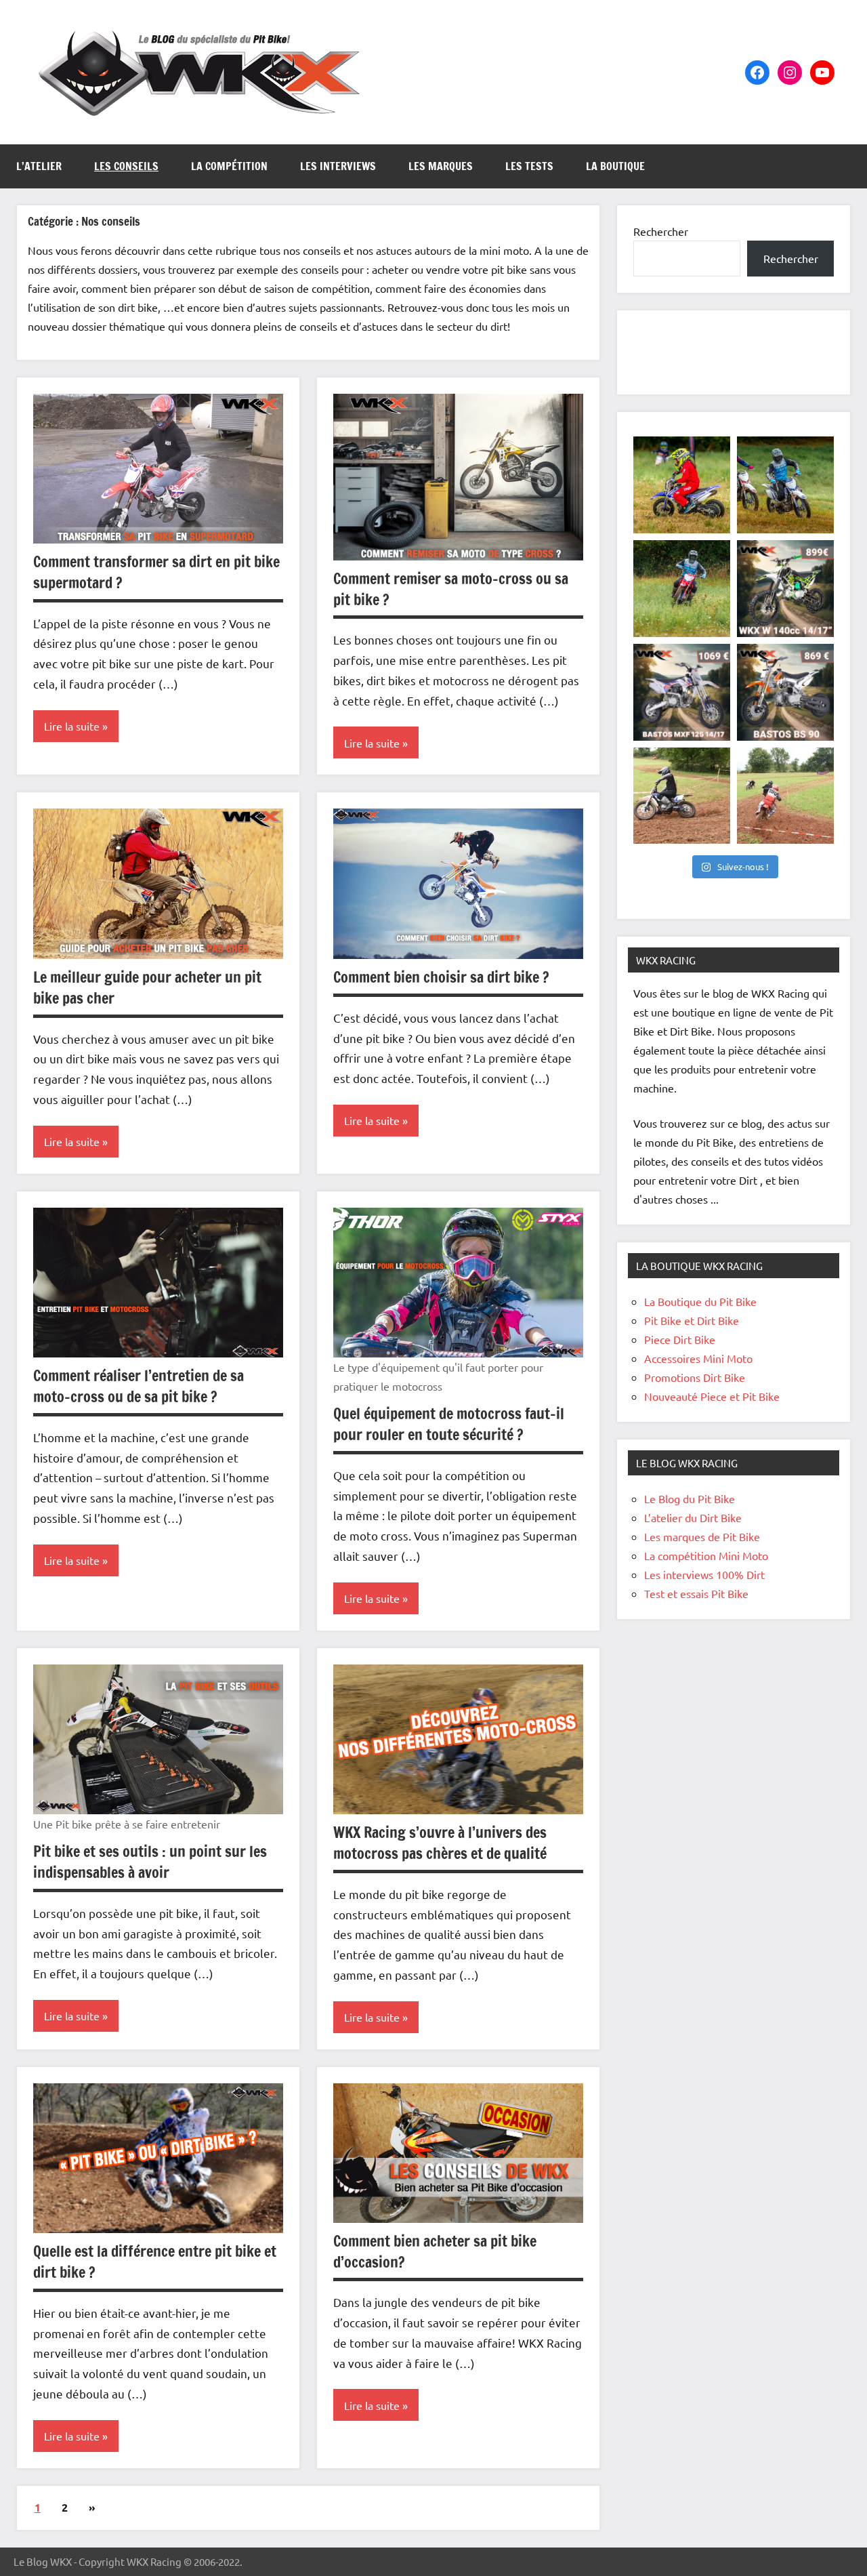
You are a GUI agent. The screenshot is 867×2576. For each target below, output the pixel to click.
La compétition (229, 166)
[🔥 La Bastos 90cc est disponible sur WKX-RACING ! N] (785, 692)
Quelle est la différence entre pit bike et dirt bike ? (155, 2262)
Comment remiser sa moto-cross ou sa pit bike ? (451, 589)
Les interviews (338, 166)
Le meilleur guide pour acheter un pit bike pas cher (147, 987)
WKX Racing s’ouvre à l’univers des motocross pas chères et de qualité (440, 1843)
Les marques (441, 166)
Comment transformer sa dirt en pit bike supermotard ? (156, 572)
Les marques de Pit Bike (702, 1536)
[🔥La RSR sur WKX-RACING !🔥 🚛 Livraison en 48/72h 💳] (682, 589)
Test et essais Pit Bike (696, 1593)
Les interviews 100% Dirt (704, 1574)
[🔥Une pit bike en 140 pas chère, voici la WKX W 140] (785, 589)
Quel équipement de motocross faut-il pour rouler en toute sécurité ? (449, 1424)
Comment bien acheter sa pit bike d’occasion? (435, 2251)
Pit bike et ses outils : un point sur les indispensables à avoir (150, 1862)
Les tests (529, 166)
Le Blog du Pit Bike (690, 1498)
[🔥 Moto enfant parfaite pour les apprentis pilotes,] (682, 485)
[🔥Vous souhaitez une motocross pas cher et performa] (785, 485)
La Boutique (615, 166)
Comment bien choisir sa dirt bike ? (441, 977)
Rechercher (661, 231)
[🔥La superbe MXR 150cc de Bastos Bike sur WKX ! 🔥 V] (682, 796)
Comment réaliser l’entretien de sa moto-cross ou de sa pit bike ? (139, 1386)
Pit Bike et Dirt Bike (692, 1320)
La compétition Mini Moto (706, 1555)
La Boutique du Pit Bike (700, 1301)
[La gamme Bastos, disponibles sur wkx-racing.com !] (785, 796)
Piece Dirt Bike (680, 1339)
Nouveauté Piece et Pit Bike (712, 1396)
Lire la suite (72, 726)
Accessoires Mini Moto (698, 1358)
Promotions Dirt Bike (695, 1377)
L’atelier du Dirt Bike (693, 1517)
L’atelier (39, 166)
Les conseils (126, 166)
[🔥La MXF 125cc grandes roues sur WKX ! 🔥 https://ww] (682, 692)
